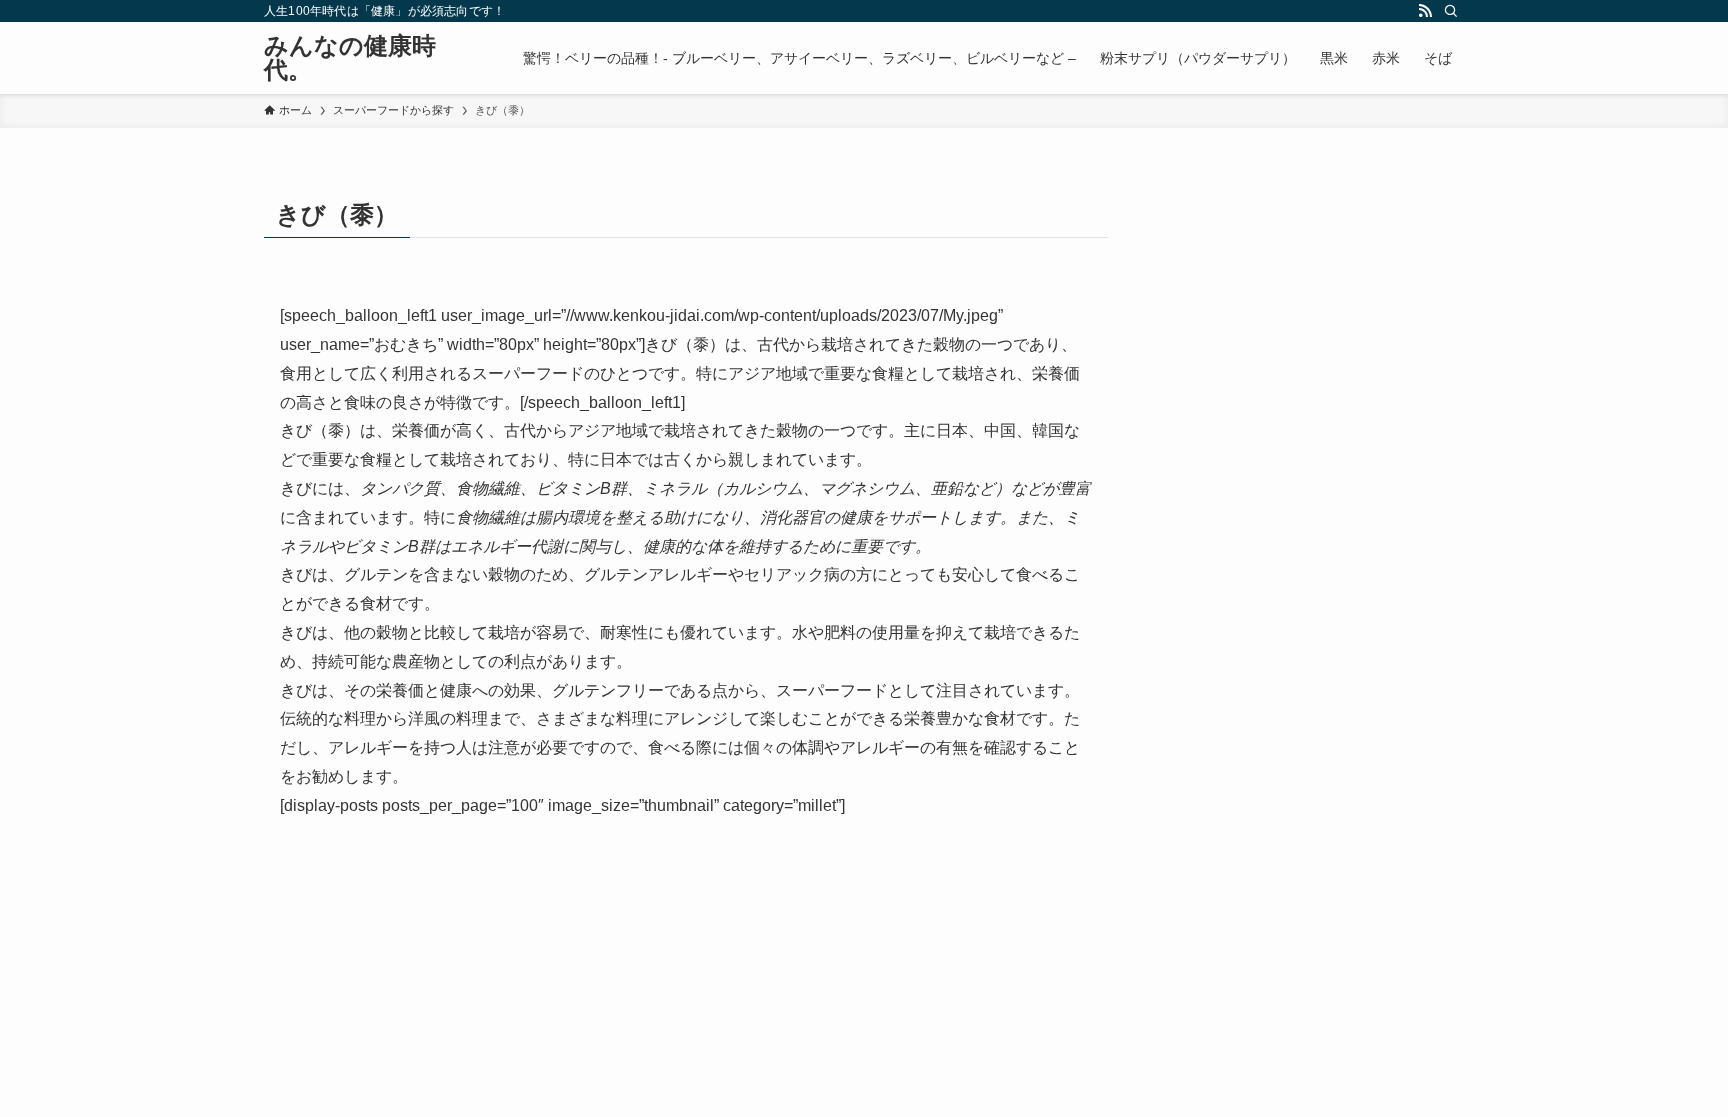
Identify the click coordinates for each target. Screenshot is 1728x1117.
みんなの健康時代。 (350, 58)
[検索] (1451, 11)
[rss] (1425, 11)
